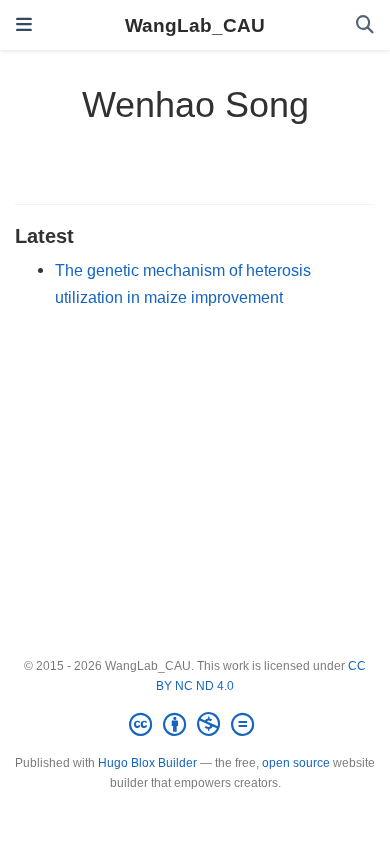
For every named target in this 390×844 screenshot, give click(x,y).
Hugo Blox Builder (147, 763)
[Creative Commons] (195, 725)
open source (296, 763)
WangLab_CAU (195, 25)
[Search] (365, 25)
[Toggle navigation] (24, 25)
